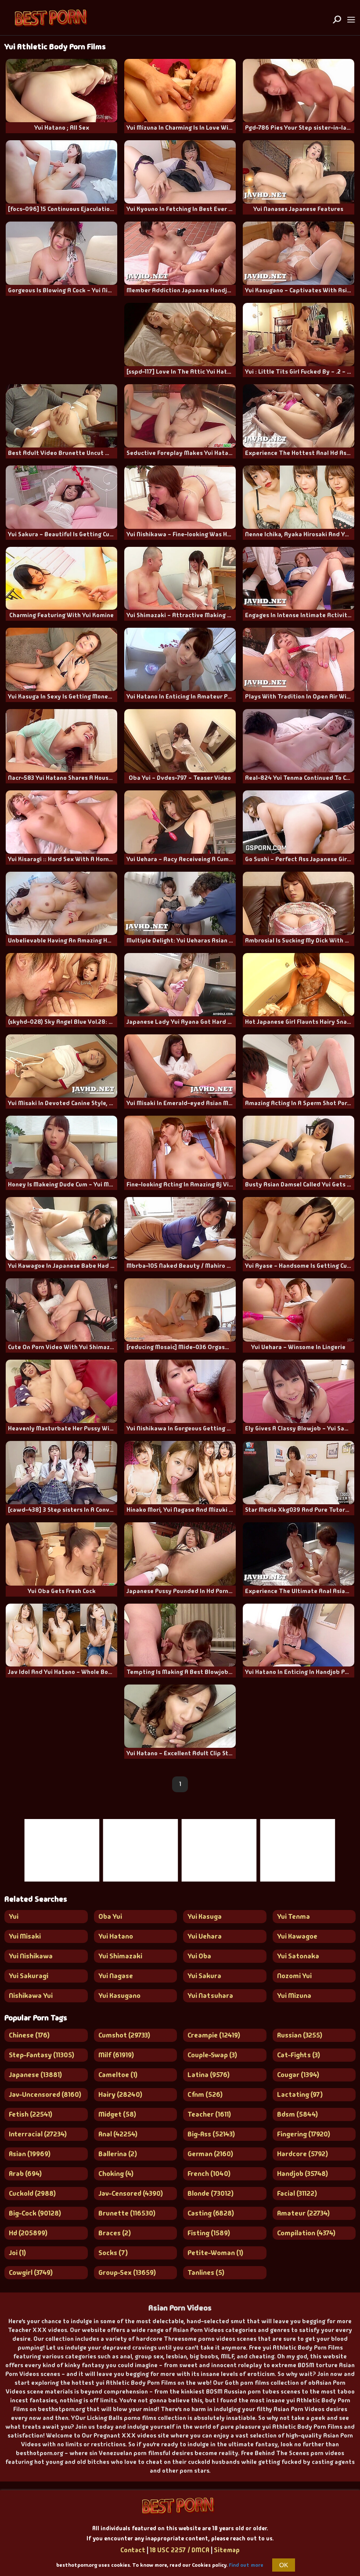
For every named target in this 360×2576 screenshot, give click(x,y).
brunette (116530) (127, 2213)
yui (14, 1916)
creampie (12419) (214, 2035)
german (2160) (210, 2154)
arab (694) (25, 2174)
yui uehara (205, 1936)
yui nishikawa (31, 1956)
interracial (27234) (38, 2134)
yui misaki (25, 1936)
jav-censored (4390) (131, 2193)
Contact (133, 2550)
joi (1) (17, 2253)
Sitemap (227, 2550)
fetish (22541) (31, 2114)
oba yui (110, 1916)
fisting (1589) (209, 2233)
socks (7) (113, 2253)
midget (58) (117, 2114)
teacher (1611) (209, 2114)
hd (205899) (28, 2233)
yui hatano (116, 1936)
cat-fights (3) (299, 2055)
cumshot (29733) (124, 2035)
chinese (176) (29, 2035)
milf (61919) (116, 2055)
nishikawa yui (31, 1996)
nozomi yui (294, 1976)
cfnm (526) (205, 2094)
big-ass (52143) (211, 2134)
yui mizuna (294, 1996)
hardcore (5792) (302, 2154)
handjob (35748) (302, 2174)
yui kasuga (205, 1916)
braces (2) (115, 2233)
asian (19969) (30, 2154)
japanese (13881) (35, 2075)
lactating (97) (300, 2094)
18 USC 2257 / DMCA (180, 2550)
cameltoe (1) (118, 2075)
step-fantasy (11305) (41, 2055)
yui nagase (116, 1976)
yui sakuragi (29, 1976)
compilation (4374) (306, 2233)
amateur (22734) (303, 2213)
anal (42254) (118, 2134)
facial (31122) (297, 2193)
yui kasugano (119, 1996)
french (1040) (209, 2174)
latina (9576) (209, 2075)
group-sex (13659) (127, 2272)
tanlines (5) (206, 2272)
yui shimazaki (120, 1956)
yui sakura (204, 1976)
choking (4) (116, 2174)
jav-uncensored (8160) (45, 2094)
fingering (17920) (304, 2134)
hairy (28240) (120, 2094)
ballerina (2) (118, 2154)
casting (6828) (211, 2213)
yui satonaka (298, 1956)
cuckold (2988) (32, 2193)
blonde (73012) (211, 2193)
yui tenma (293, 1916)
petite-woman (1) (215, 2253)
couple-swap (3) (212, 2055)
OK (284, 2565)
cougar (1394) (298, 2075)
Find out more (246, 2565)
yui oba (199, 1956)
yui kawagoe (297, 1936)
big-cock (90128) (35, 2213)
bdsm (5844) (297, 2114)
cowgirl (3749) (31, 2272)
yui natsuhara (210, 1996)
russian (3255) (300, 2035)
